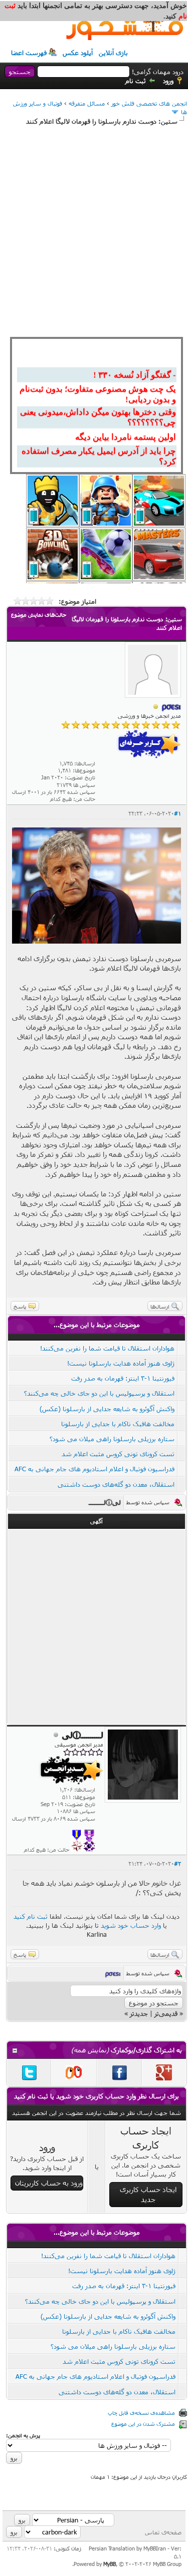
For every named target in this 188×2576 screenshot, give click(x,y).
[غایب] (156, 707)
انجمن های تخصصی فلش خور (149, 103)
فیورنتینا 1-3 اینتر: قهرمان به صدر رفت (123, 1378)
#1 (177, 813)
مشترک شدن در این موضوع (143, 2424)
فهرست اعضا (29, 53)
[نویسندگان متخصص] (77, 1849)
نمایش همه (90, 2050)
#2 (177, 1863)
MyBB (110, 2564)
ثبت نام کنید (31, 1916)
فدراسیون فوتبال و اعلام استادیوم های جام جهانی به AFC (95, 1469)
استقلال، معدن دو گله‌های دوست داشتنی (116, 1484)
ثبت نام (136, 81)
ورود (168, 81)
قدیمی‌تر (166, 2013)
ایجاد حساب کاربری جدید (148, 2194)
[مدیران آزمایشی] (89, 1849)
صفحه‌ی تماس (163, 2532)
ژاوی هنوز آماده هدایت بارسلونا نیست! (121, 1363)
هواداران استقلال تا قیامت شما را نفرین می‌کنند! (107, 1348)
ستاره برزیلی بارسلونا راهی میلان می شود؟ (112, 1439)
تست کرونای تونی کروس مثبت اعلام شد (118, 1454)
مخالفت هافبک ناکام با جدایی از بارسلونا (118, 1424)
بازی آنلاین (113, 53)
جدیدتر (139, 2013)
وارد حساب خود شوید (131, 1925)
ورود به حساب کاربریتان (49, 2183)
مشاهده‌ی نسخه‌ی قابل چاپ (141, 2413)
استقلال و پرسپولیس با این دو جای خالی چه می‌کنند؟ (99, 1393)
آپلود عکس (78, 53)
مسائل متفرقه (87, 103)
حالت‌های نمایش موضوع (39, 614)
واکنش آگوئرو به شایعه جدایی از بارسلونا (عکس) (107, 1409)
